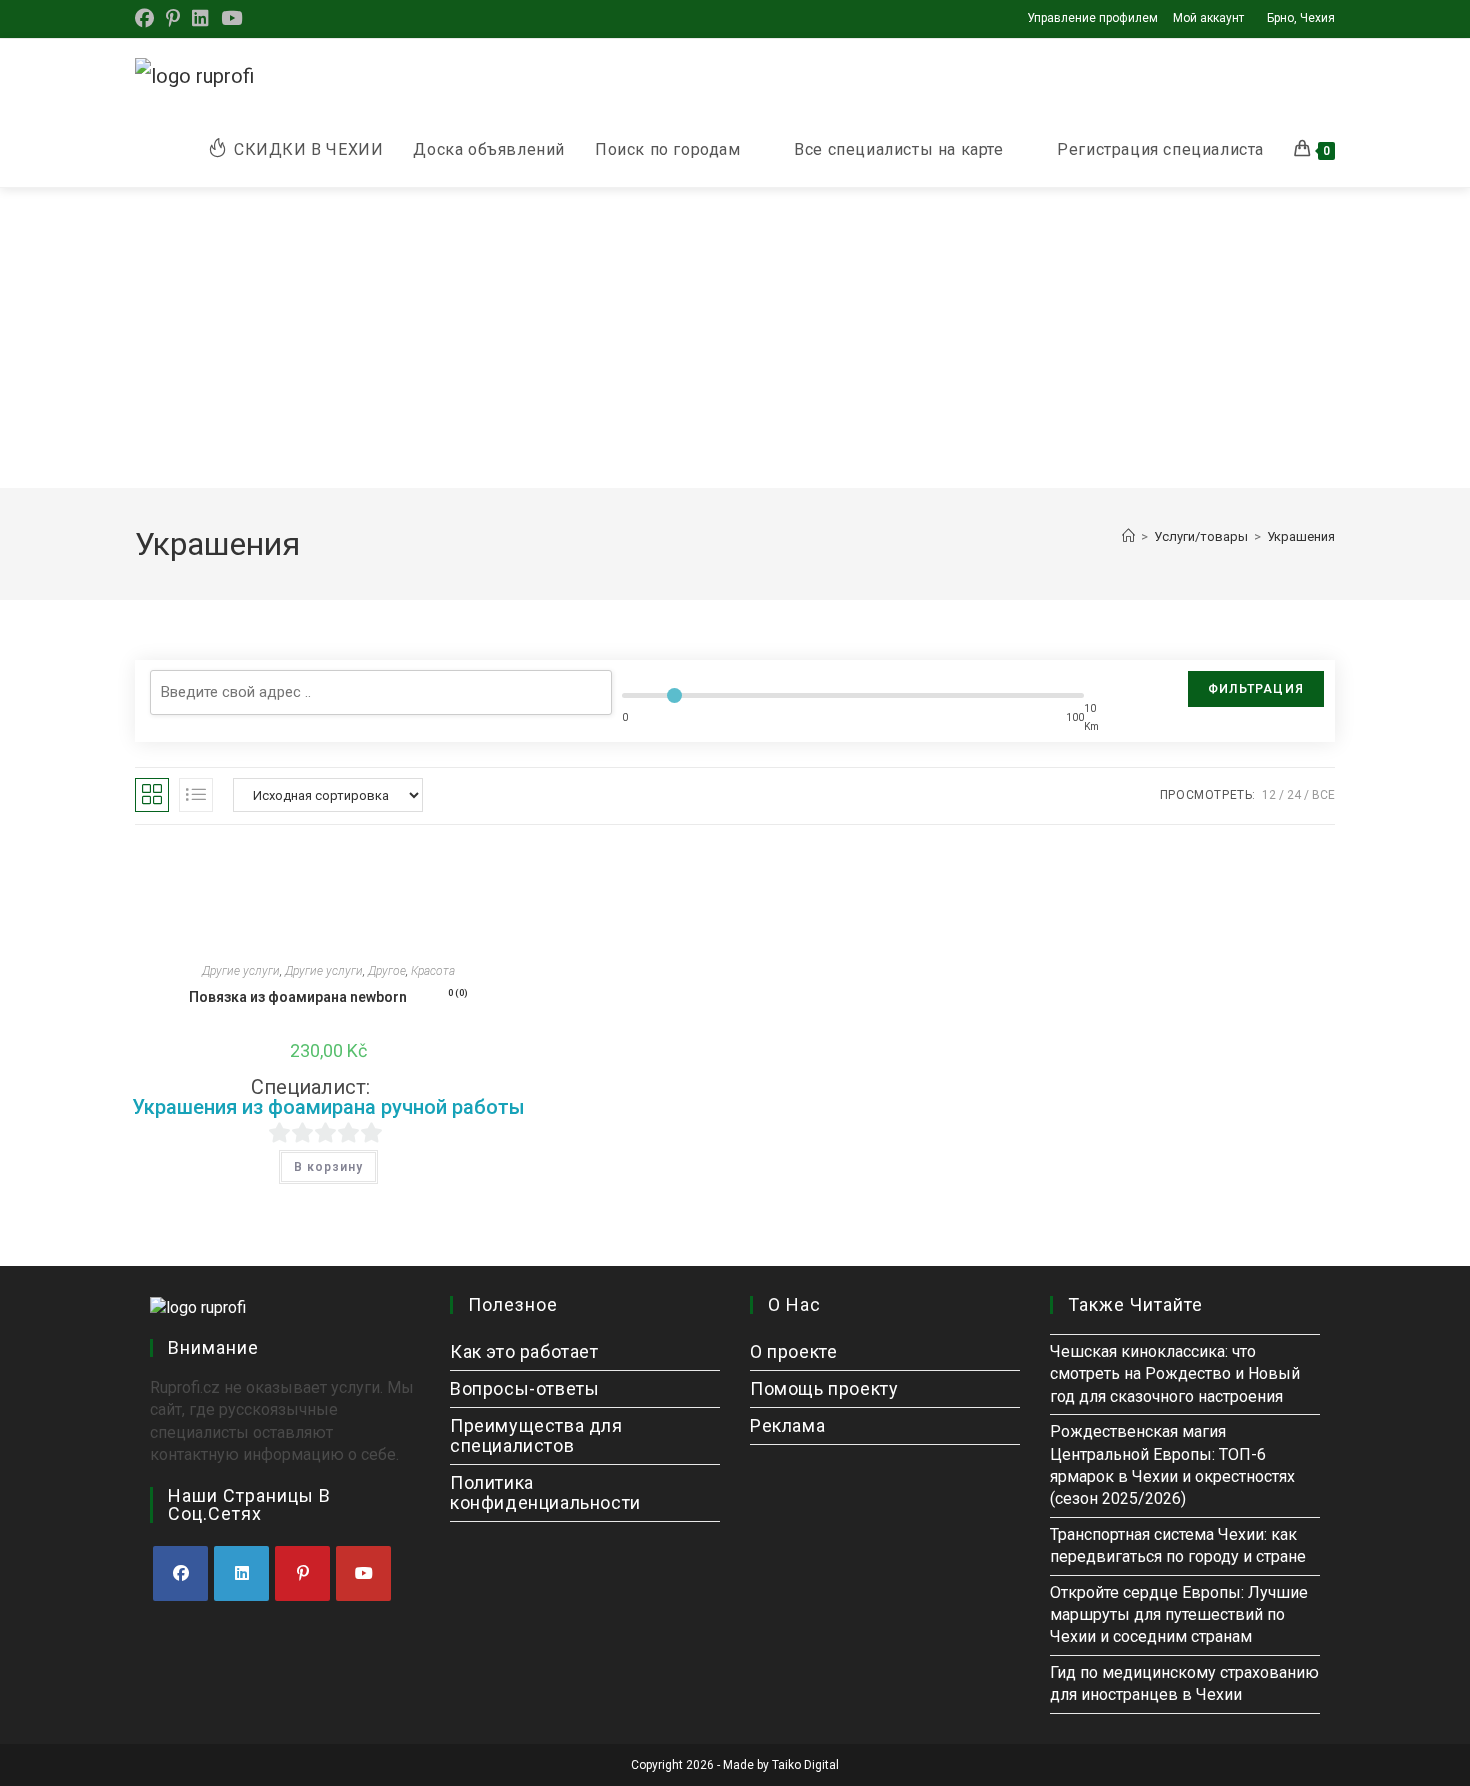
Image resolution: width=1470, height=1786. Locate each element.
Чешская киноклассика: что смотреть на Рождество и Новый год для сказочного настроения (1175, 1374)
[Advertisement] (735, 338)
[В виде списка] (196, 795)
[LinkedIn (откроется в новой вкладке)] (200, 19)
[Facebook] (180, 1573)
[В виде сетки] (152, 795)
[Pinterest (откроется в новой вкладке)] (173, 19)
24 (1294, 795)
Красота (433, 971)
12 (1269, 795)
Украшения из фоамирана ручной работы (328, 1107)
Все (1323, 795)
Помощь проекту (824, 1388)
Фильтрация (1256, 689)
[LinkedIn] (241, 1573)
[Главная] (1128, 536)
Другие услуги (241, 971)
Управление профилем (1092, 18)
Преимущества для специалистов (536, 1435)
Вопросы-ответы (524, 1388)
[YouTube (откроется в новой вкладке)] (231, 19)
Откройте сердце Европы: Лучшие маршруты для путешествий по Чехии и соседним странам (1179, 1615)
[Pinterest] (302, 1573)
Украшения (1301, 536)
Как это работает (524, 1351)
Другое (387, 971)
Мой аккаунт (1208, 18)
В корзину (328, 1167)
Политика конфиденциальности (545, 1492)
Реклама (787, 1425)
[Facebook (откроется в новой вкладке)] (147, 19)
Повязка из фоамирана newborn (328, 996)
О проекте (793, 1351)
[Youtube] (363, 1573)
